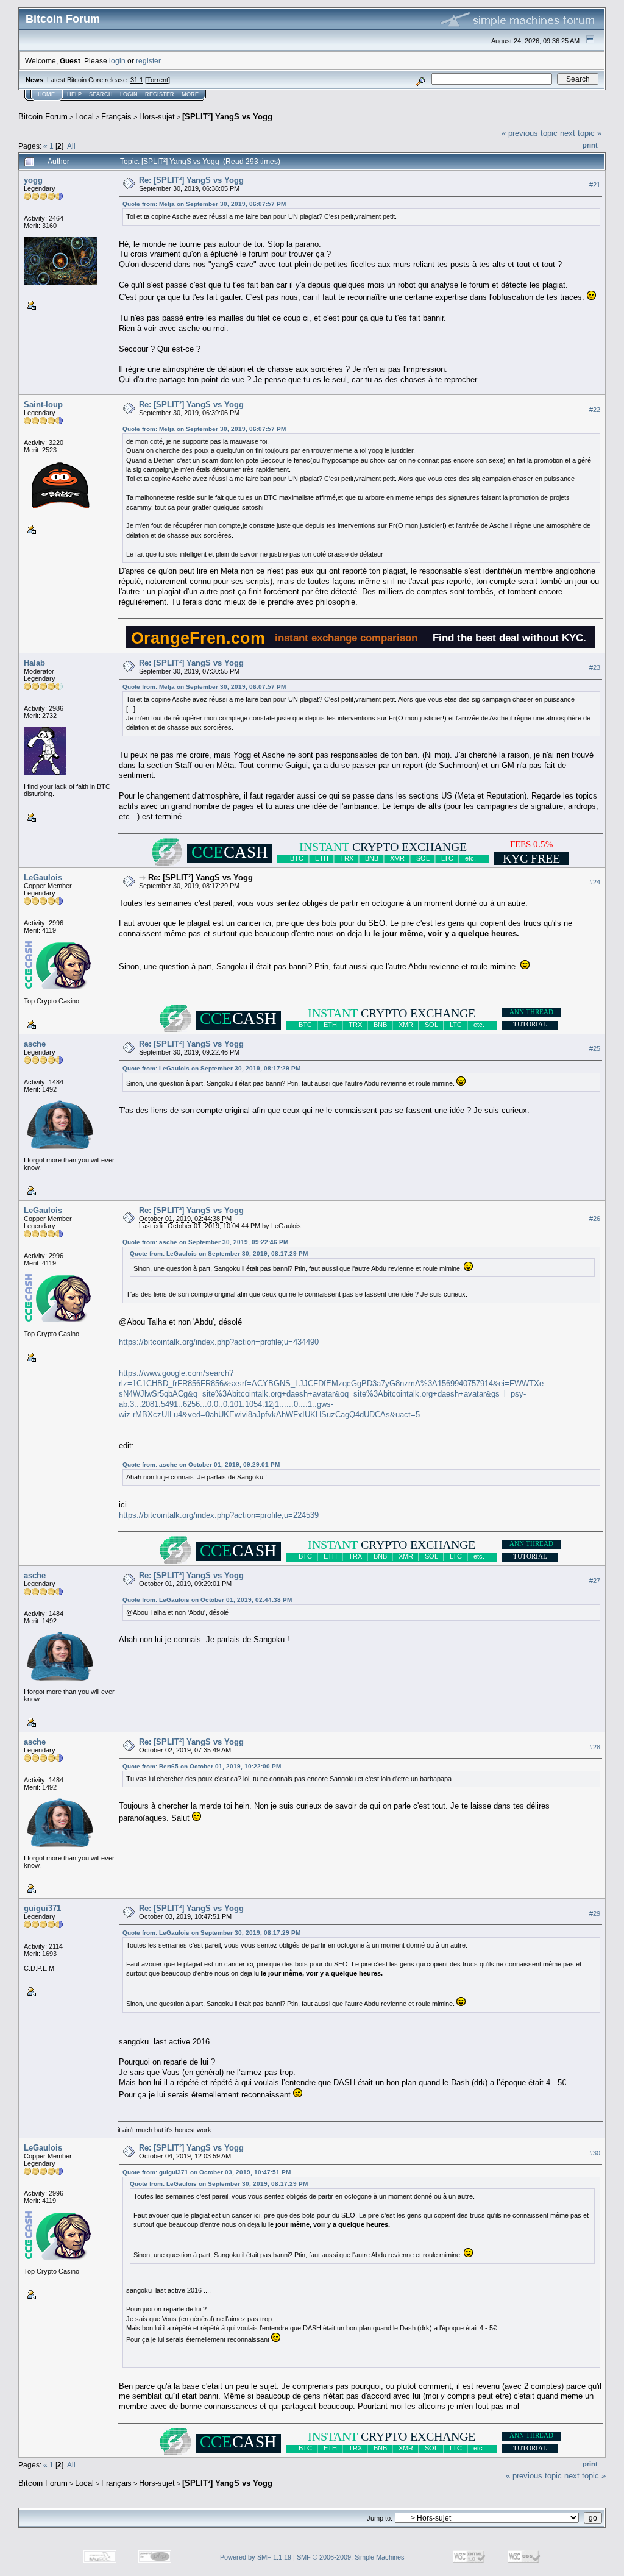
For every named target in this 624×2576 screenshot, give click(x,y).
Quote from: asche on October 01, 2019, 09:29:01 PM (201, 1464)
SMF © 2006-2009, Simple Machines (351, 2557)
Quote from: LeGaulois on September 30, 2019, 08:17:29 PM (211, 1068)
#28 (595, 1747)
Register (160, 94)
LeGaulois (43, 877)
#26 (595, 1219)
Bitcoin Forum (43, 117)
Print (590, 145)
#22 (595, 410)
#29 (595, 1913)
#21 (595, 185)
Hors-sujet (157, 117)
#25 (595, 1049)
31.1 (137, 80)
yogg (33, 180)
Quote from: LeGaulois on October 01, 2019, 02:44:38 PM (207, 1600)
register (148, 61)
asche (35, 1044)
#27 (595, 1581)
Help (74, 94)
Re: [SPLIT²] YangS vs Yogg (191, 180)
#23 (595, 667)
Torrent (158, 80)
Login (129, 94)
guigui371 (42, 1908)
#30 (595, 2153)
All (71, 146)
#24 (595, 883)
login (117, 61)
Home (46, 94)
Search (101, 94)
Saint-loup (43, 404)
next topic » (581, 133)
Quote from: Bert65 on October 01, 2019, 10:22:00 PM (202, 1766)
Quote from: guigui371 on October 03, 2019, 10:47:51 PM (207, 2172)
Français (116, 117)
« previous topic (530, 133)
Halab (34, 663)
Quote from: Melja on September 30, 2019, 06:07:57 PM (204, 204)
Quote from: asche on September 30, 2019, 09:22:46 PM (205, 1242)
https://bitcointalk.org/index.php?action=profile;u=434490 (219, 1342)
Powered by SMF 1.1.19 (256, 2557)
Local (84, 117)
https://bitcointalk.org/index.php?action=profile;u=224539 (219, 1515)
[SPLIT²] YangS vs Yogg (227, 117)
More (190, 94)
